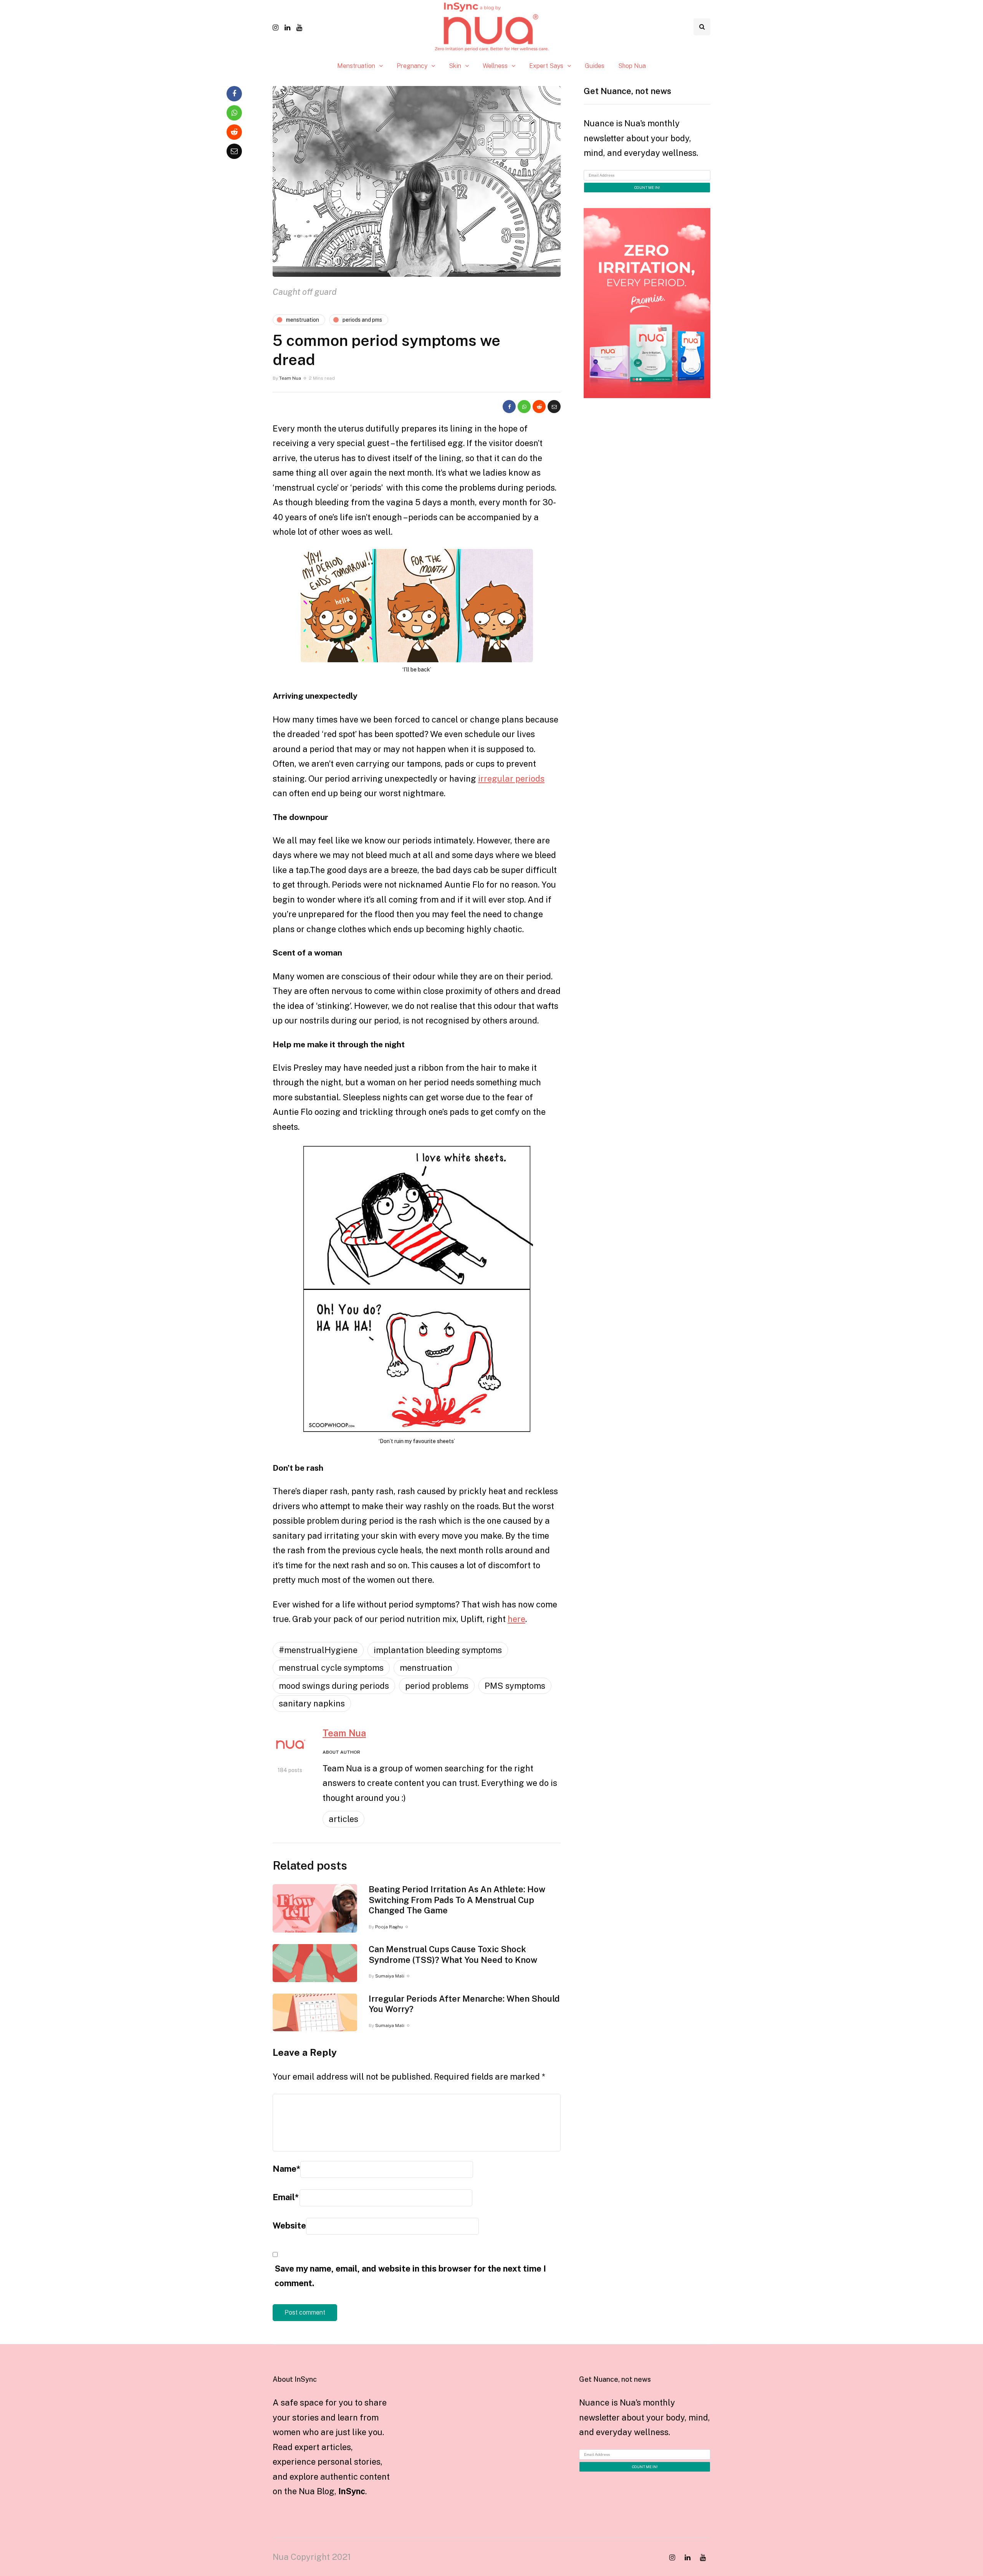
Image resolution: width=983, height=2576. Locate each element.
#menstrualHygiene (318, 1650)
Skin (455, 66)
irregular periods (511, 779)
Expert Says (546, 66)
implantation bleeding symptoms (438, 1650)
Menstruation (356, 66)
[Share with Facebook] (509, 407)
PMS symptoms (515, 1686)
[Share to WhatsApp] (524, 407)
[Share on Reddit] (539, 407)
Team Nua (290, 378)
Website (289, 2225)
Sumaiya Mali (390, 1976)
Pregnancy (412, 66)
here (516, 1619)
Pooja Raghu (389, 1927)
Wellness (495, 66)
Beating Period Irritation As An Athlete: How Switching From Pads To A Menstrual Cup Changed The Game (457, 1900)
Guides (595, 66)
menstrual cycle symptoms (331, 1668)
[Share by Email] (554, 407)
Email (286, 2197)
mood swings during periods (334, 1686)
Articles (343, 1819)
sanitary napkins (312, 1703)
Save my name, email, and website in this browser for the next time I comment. (410, 2276)
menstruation (426, 1668)
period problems (437, 1686)
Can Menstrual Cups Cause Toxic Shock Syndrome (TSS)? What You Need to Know (453, 1954)
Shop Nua (632, 66)
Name (286, 2169)
